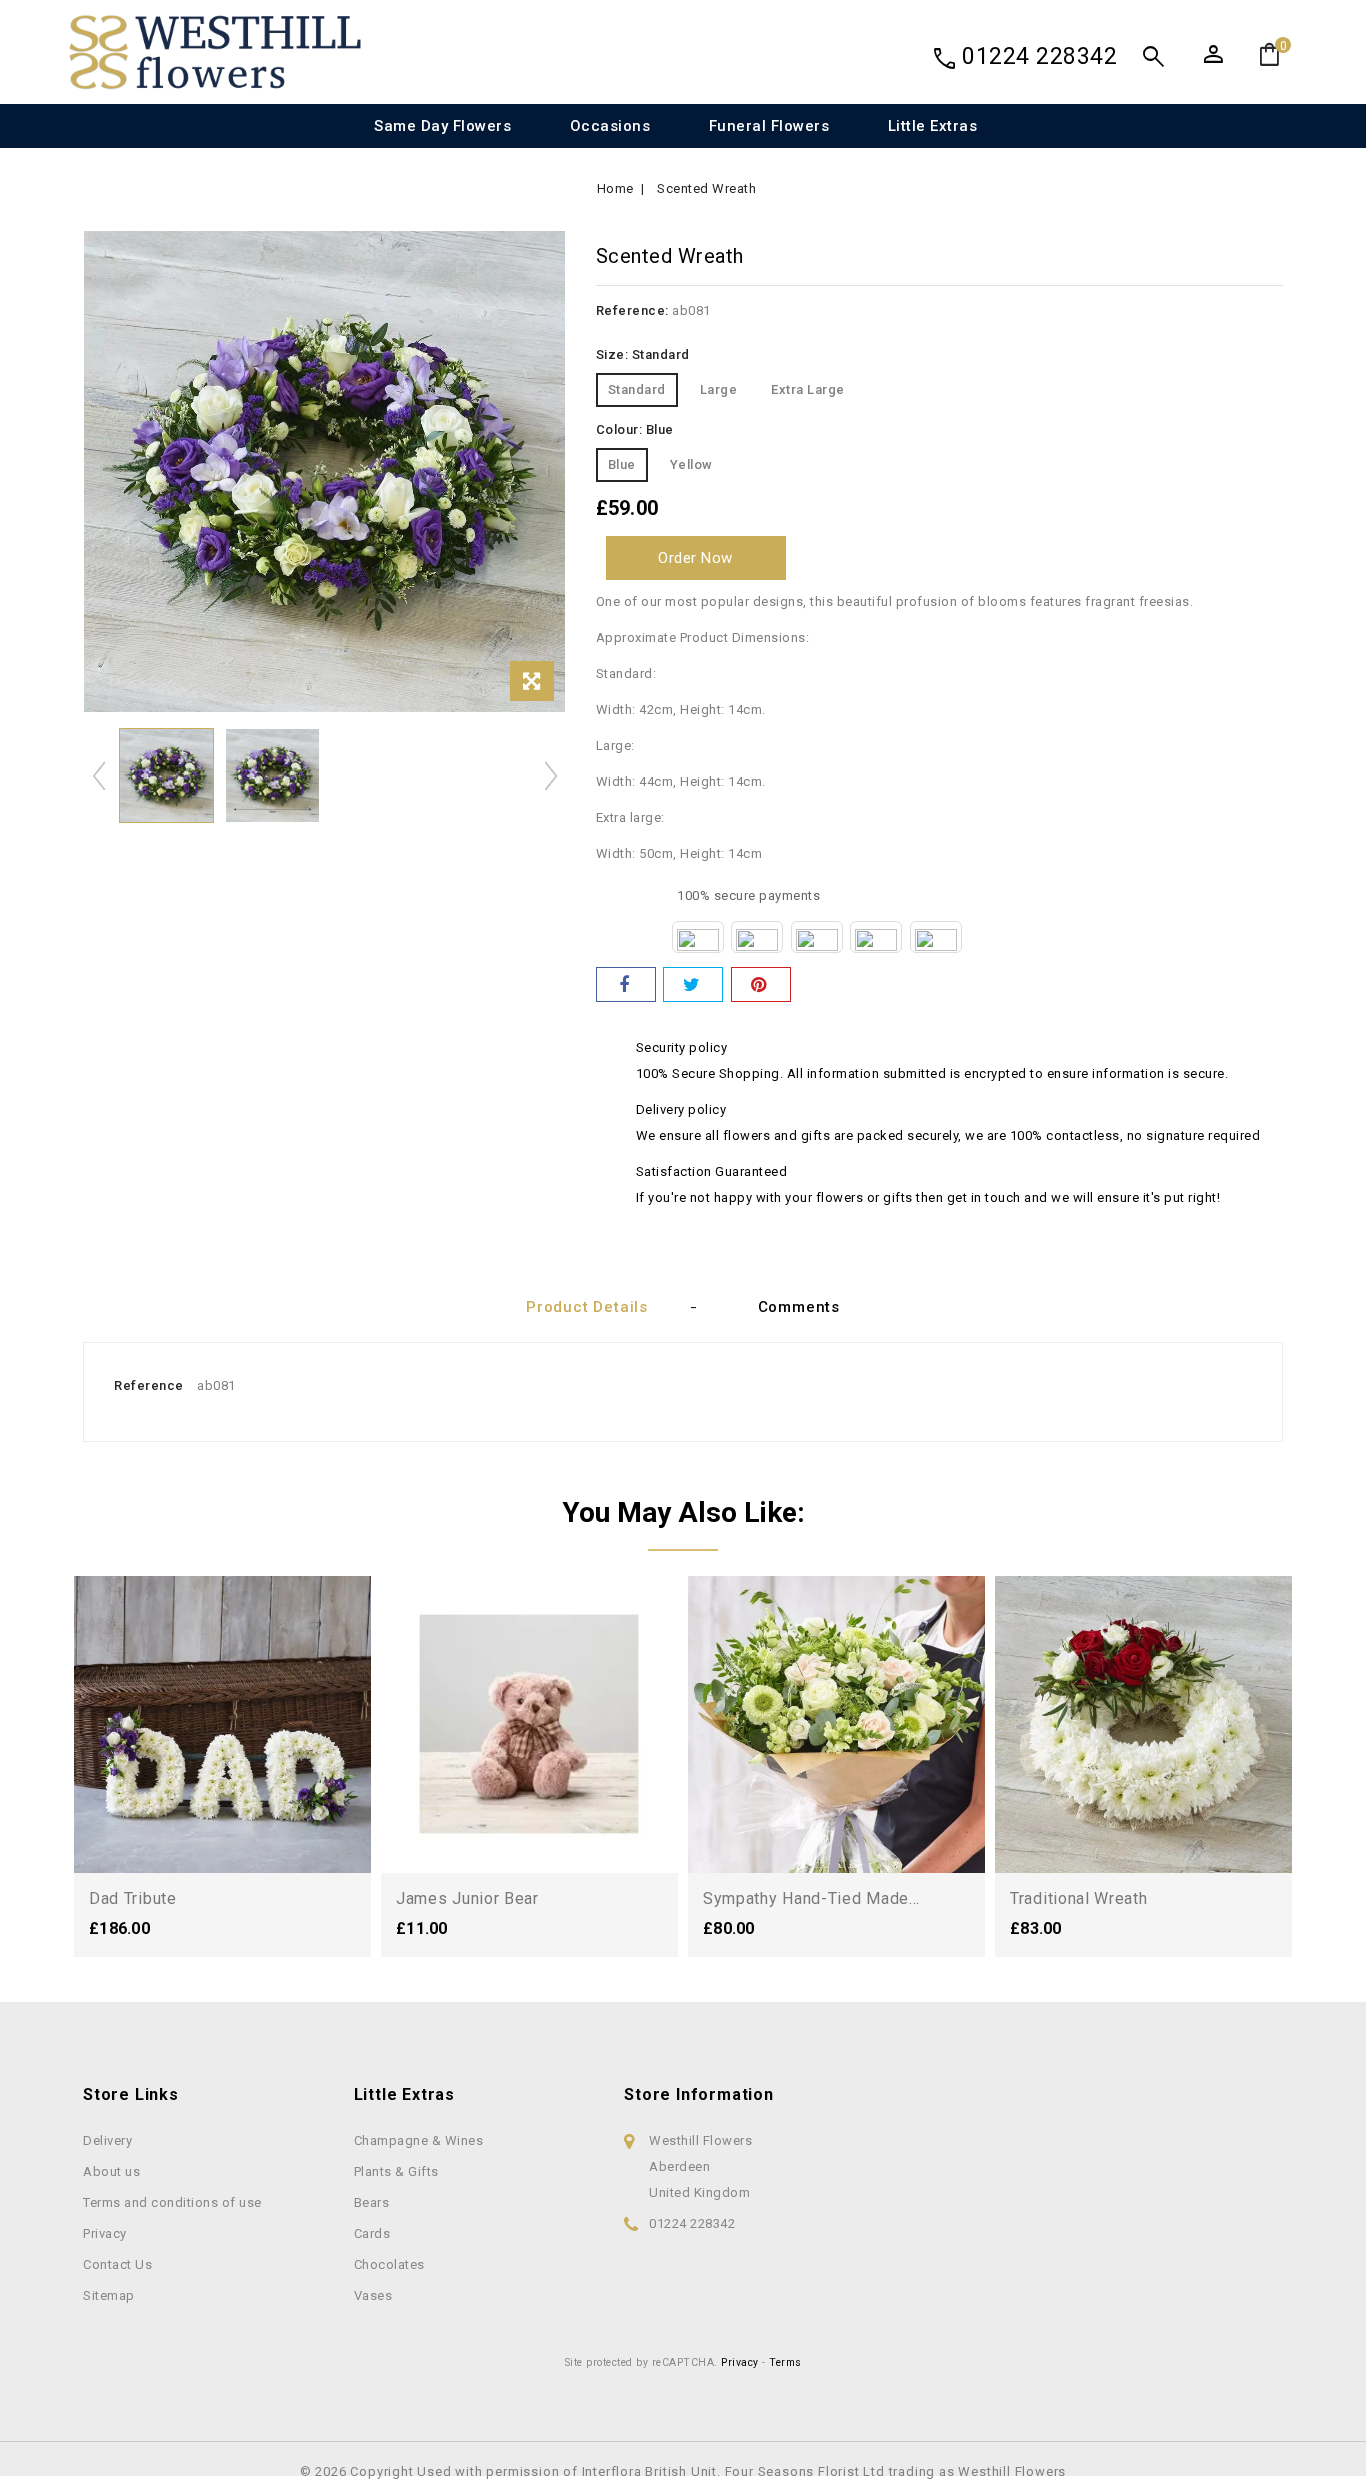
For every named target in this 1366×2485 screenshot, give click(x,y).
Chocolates (389, 2264)
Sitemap (109, 2295)
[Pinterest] (761, 984)
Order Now (695, 558)
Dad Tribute (133, 1898)
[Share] (626, 984)
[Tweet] (693, 984)
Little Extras (933, 126)
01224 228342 (1039, 56)
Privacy (105, 2233)
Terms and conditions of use (172, 2202)
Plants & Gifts (396, 2171)
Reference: (632, 310)
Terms (785, 2362)
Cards (372, 2233)
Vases (373, 2295)
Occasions (610, 126)
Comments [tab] (799, 1307)
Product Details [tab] (587, 1307)
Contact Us (117, 2264)
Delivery (107, 2140)
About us (111, 2171)
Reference (149, 1385)
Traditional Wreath (1079, 1898)
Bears (372, 2202)
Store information (699, 2094)
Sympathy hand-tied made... (811, 1898)
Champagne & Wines (419, 2140)
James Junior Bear (467, 1898)
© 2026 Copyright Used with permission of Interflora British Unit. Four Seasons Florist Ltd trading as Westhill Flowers (683, 2471)
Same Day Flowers (442, 126)
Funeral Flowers (769, 126)
